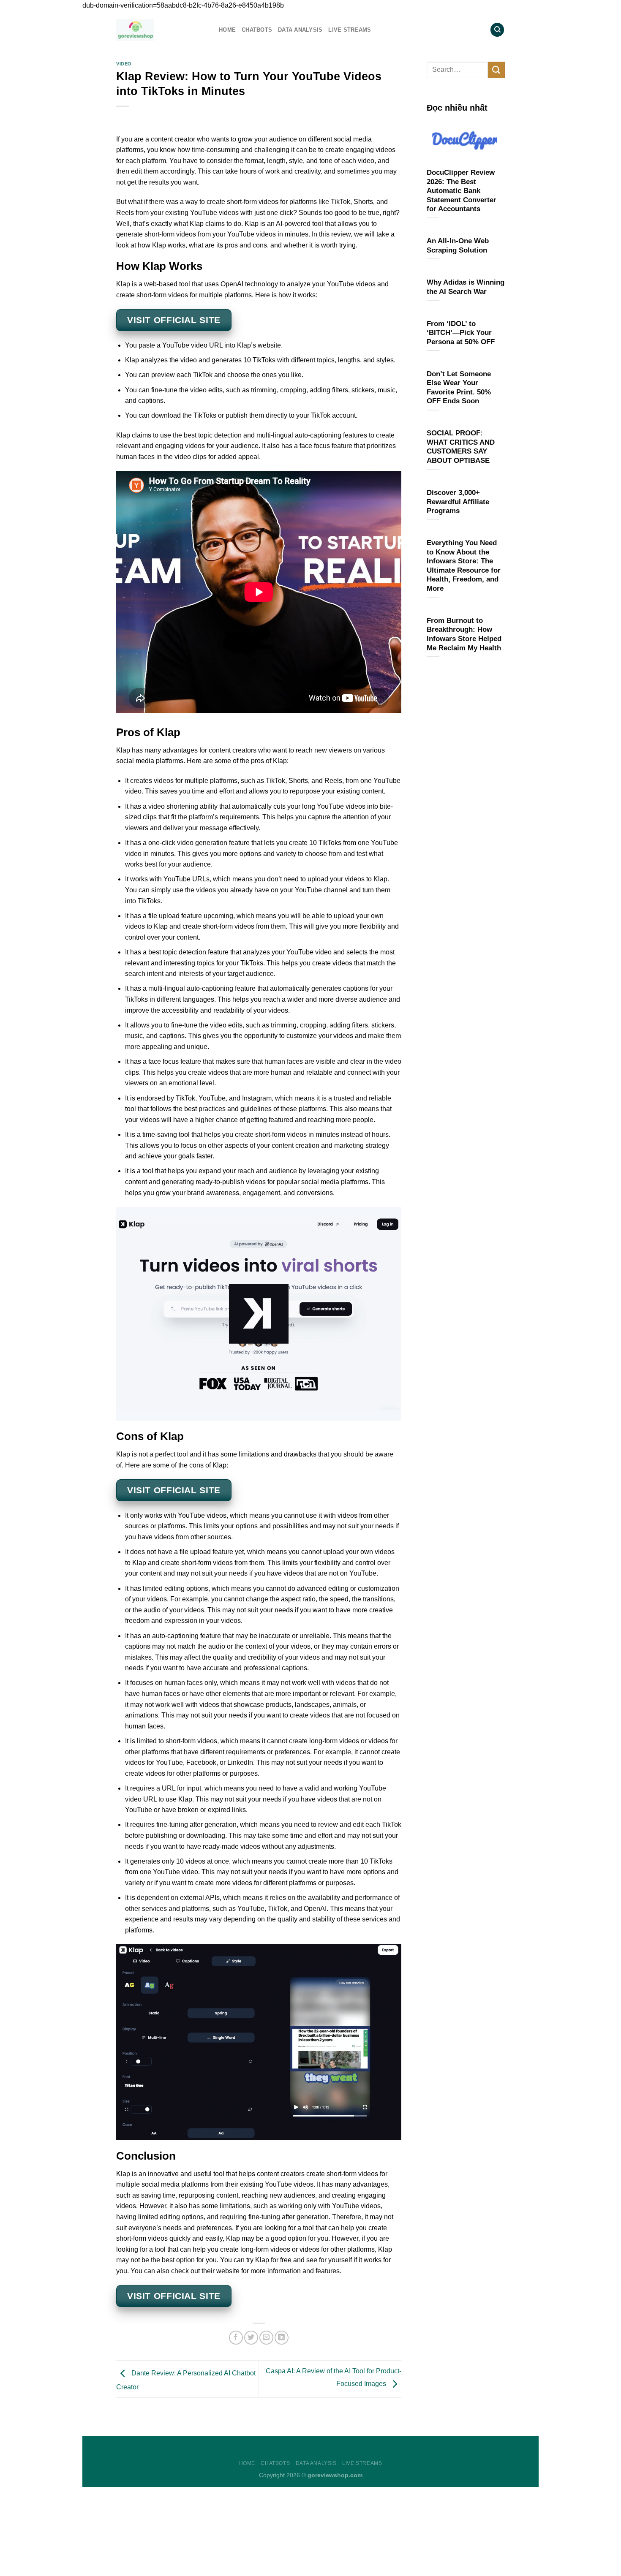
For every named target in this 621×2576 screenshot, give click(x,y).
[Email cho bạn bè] (266, 2338)
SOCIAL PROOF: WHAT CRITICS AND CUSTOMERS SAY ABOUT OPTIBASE (461, 447)
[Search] (497, 30)
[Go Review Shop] (161, 30)
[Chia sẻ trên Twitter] (251, 2338)
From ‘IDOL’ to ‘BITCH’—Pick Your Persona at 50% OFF (461, 333)
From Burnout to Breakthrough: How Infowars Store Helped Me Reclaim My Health (464, 634)
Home (227, 30)
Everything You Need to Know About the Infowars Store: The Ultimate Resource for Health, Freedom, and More (464, 566)
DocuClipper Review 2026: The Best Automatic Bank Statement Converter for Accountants (462, 191)
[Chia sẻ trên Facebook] (236, 2338)
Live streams (350, 30)
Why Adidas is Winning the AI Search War (466, 287)
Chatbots (257, 30)
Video (124, 64)
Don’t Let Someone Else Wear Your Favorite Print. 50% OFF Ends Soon (459, 388)
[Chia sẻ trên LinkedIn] (282, 2338)
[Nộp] (496, 70)
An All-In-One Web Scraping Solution (458, 246)
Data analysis (300, 30)
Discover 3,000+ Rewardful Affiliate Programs (458, 502)
